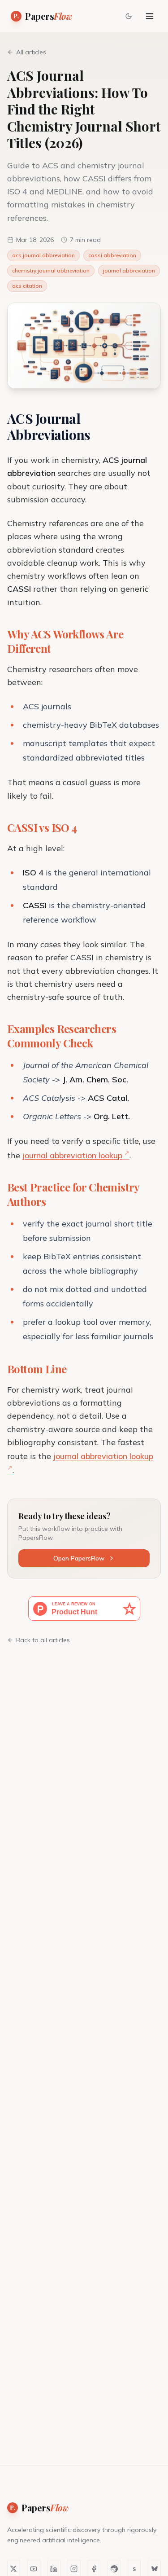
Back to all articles (43, 1640)
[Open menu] (150, 16)
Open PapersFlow (79, 1558)
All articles (31, 52)
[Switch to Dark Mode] (129, 16)
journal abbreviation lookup (72, 1155)
